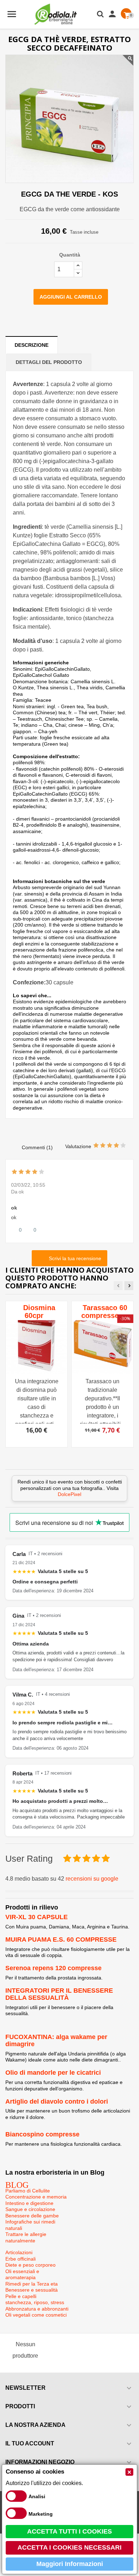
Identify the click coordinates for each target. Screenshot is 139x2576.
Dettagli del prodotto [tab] (49, 362)
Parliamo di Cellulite (28, 2191)
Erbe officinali (20, 2259)
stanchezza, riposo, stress (35, 2302)
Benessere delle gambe (32, 2216)
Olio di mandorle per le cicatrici (53, 2073)
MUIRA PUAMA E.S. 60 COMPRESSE (61, 1939)
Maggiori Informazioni (70, 2564)
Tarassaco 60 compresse (104, 1312)
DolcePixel (69, 1494)
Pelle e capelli (21, 2296)
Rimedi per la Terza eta (32, 2284)
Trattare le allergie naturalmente (26, 2237)
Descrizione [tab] (32, 345)
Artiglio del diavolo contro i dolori (57, 2101)
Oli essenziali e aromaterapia (22, 2275)
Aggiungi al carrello (71, 297)
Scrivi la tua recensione (74, 1258)
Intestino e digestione (29, 2203)
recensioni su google (92, 1879)
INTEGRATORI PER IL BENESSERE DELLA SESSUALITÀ (59, 1994)
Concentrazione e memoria (36, 2197)
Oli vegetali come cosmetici (36, 2315)
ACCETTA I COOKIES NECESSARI (69, 2547)
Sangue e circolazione (30, 2209)
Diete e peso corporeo (30, 2265)
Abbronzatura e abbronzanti (37, 2309)
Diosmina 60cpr (39, 1312)
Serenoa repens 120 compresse (53, 1968)
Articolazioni (19, 2252)
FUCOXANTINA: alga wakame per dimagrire (56, 2040)
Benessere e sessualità (32, 2290)
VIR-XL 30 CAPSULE (37, 1917)
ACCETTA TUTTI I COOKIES (69, 2531)
